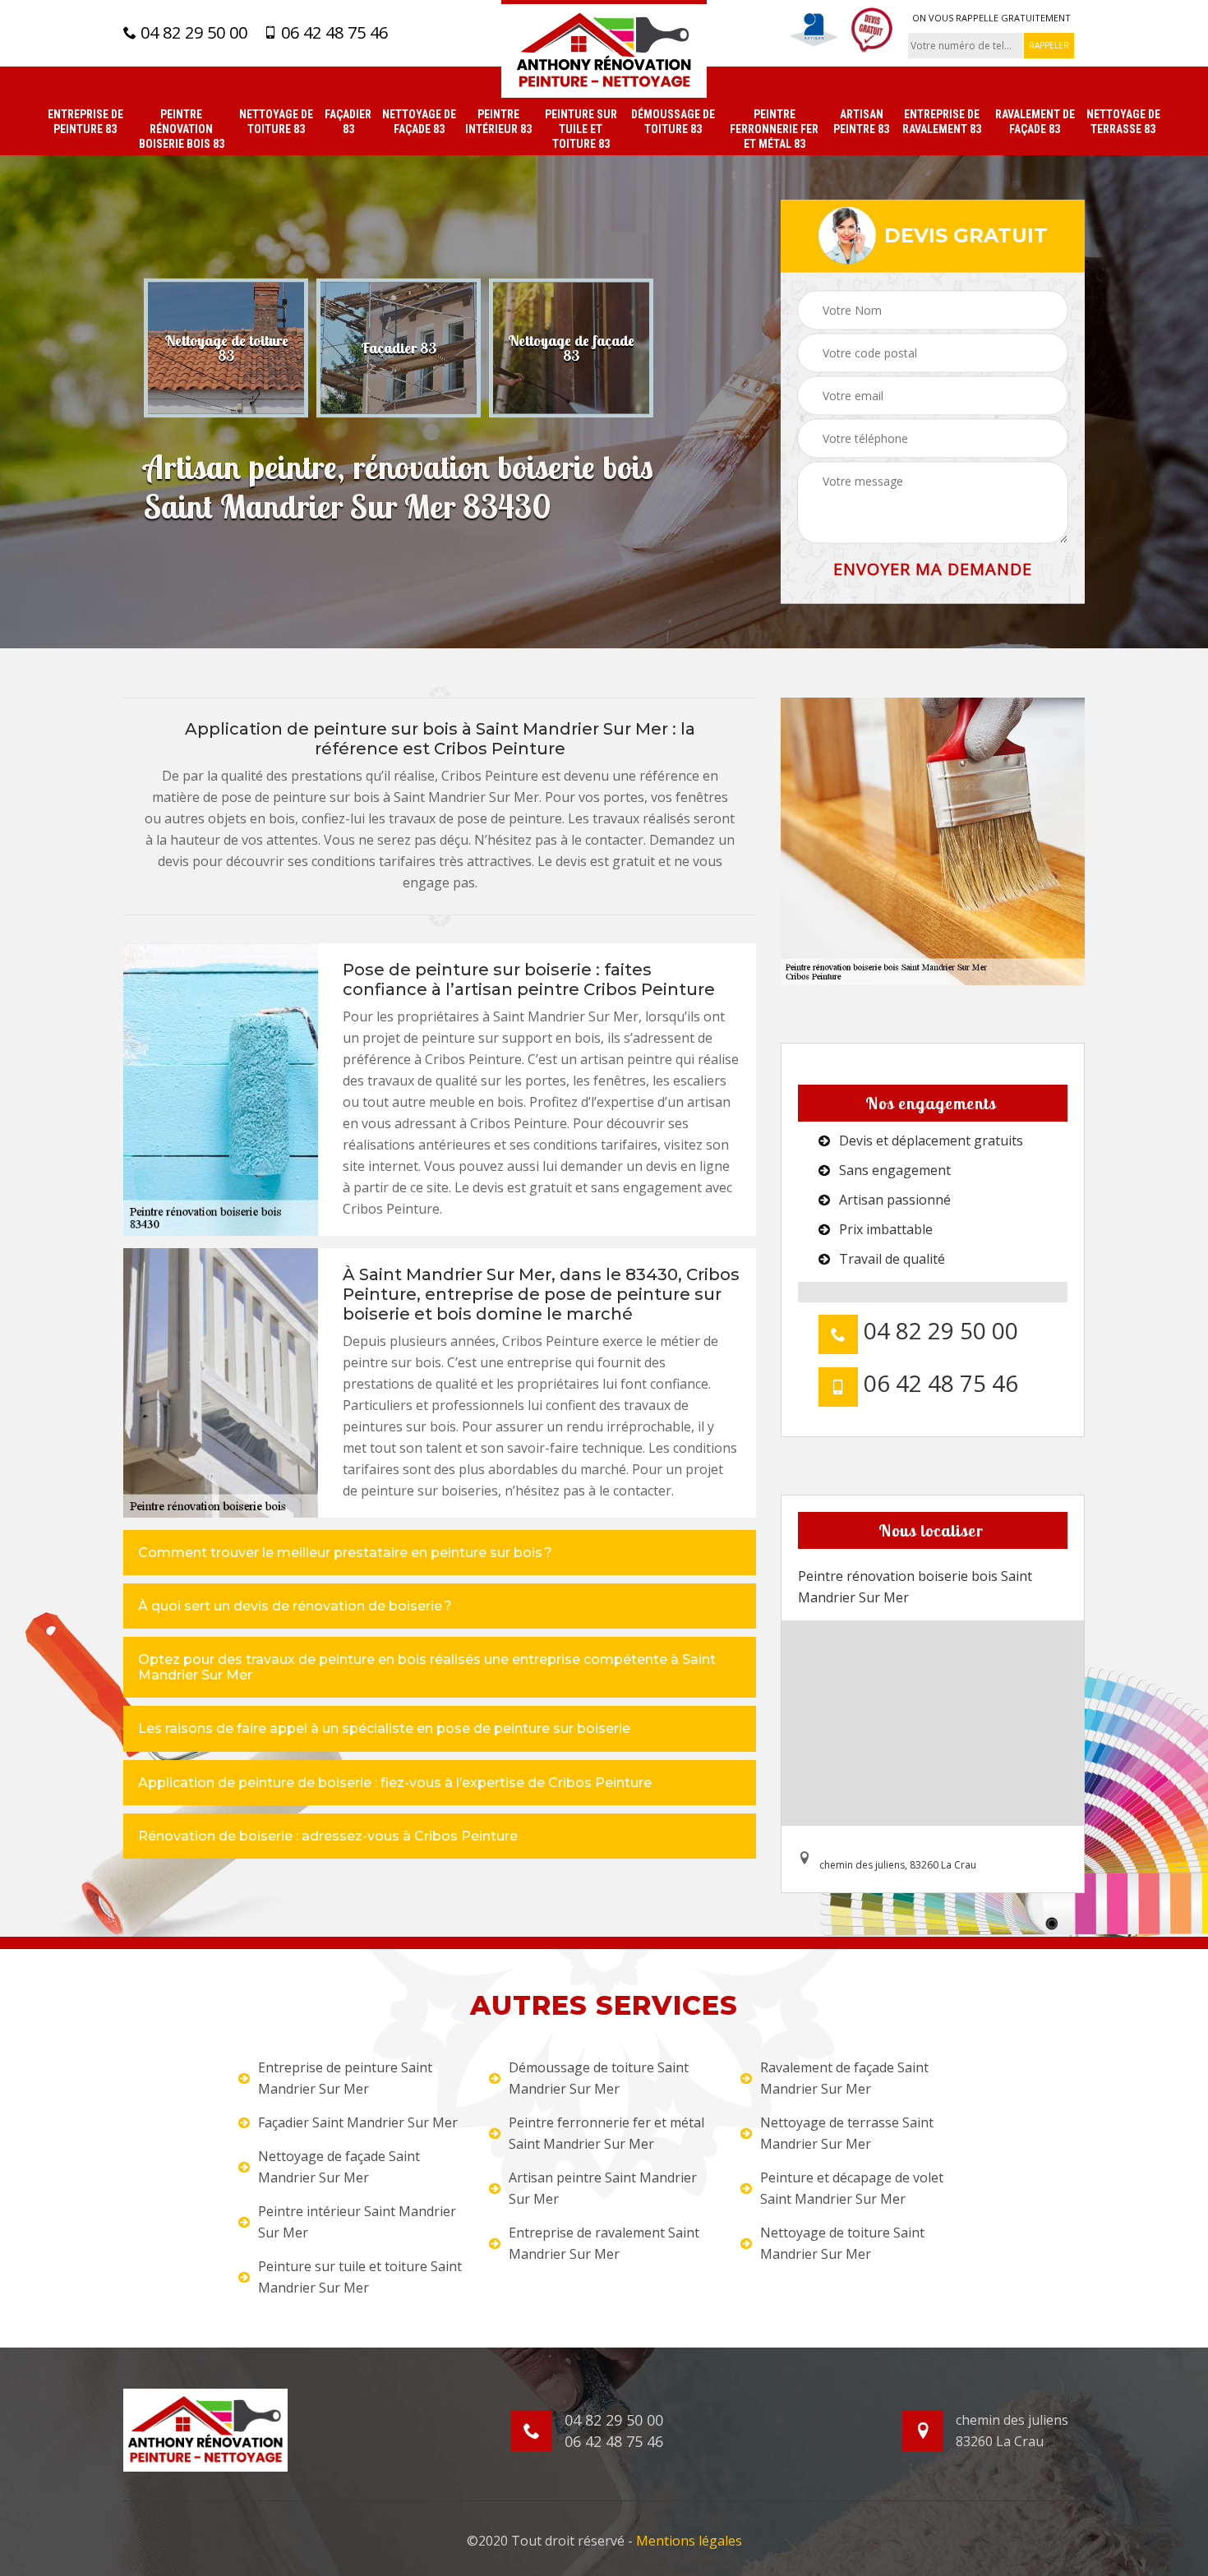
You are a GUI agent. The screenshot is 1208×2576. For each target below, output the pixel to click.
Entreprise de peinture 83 (85, 122)
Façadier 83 (348, 122)
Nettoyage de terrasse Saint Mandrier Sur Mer (847, 2133)
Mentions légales (689, 2541)
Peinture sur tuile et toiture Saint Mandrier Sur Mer (360, 2277)
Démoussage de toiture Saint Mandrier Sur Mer (599, 2078)
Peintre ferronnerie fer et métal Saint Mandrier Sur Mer (606, 2133)
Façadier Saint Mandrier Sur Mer (358, 2122)
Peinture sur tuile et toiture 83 (581, 129)
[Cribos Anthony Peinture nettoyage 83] (604, 49)
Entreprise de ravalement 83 (942, 122)
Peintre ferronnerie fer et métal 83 (774, 129)
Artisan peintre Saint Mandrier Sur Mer (603, 2188)
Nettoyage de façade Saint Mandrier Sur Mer (339, 2167)
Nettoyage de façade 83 (419, 122)
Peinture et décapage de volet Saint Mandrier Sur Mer (852, 2188)
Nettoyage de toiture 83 (276, 122)
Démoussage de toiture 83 (673, 122)
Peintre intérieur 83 (498, 122)
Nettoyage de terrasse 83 (1123, 122)
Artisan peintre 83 (861, 122)
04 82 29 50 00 (192, 33)
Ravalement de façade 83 (1035, 122)
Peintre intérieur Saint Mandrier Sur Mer (357, 2222)
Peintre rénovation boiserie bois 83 (182, 129)
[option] (226, 348)
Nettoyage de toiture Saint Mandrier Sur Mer (842, 2243)
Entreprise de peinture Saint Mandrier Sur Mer (345, 2078)
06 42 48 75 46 (332, 33)
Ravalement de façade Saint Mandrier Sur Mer (844, 2078)
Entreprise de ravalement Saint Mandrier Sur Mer (604, 2243)
